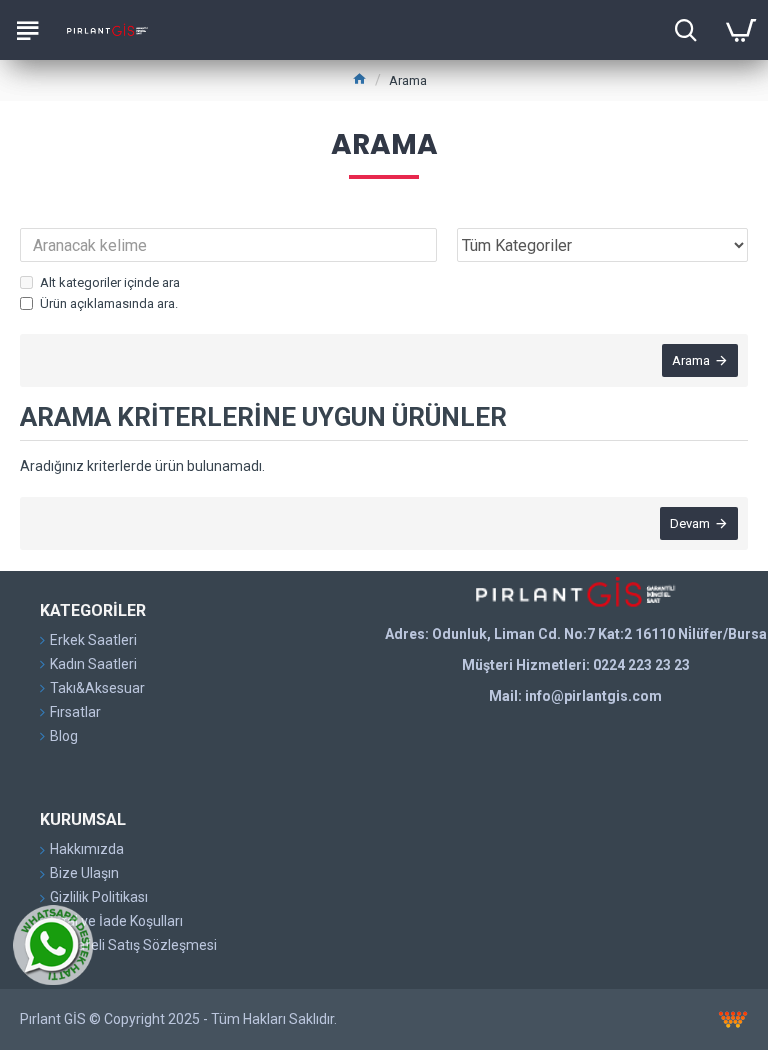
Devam (690, 523)
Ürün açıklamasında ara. (109, 303)
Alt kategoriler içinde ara (110, 282)
